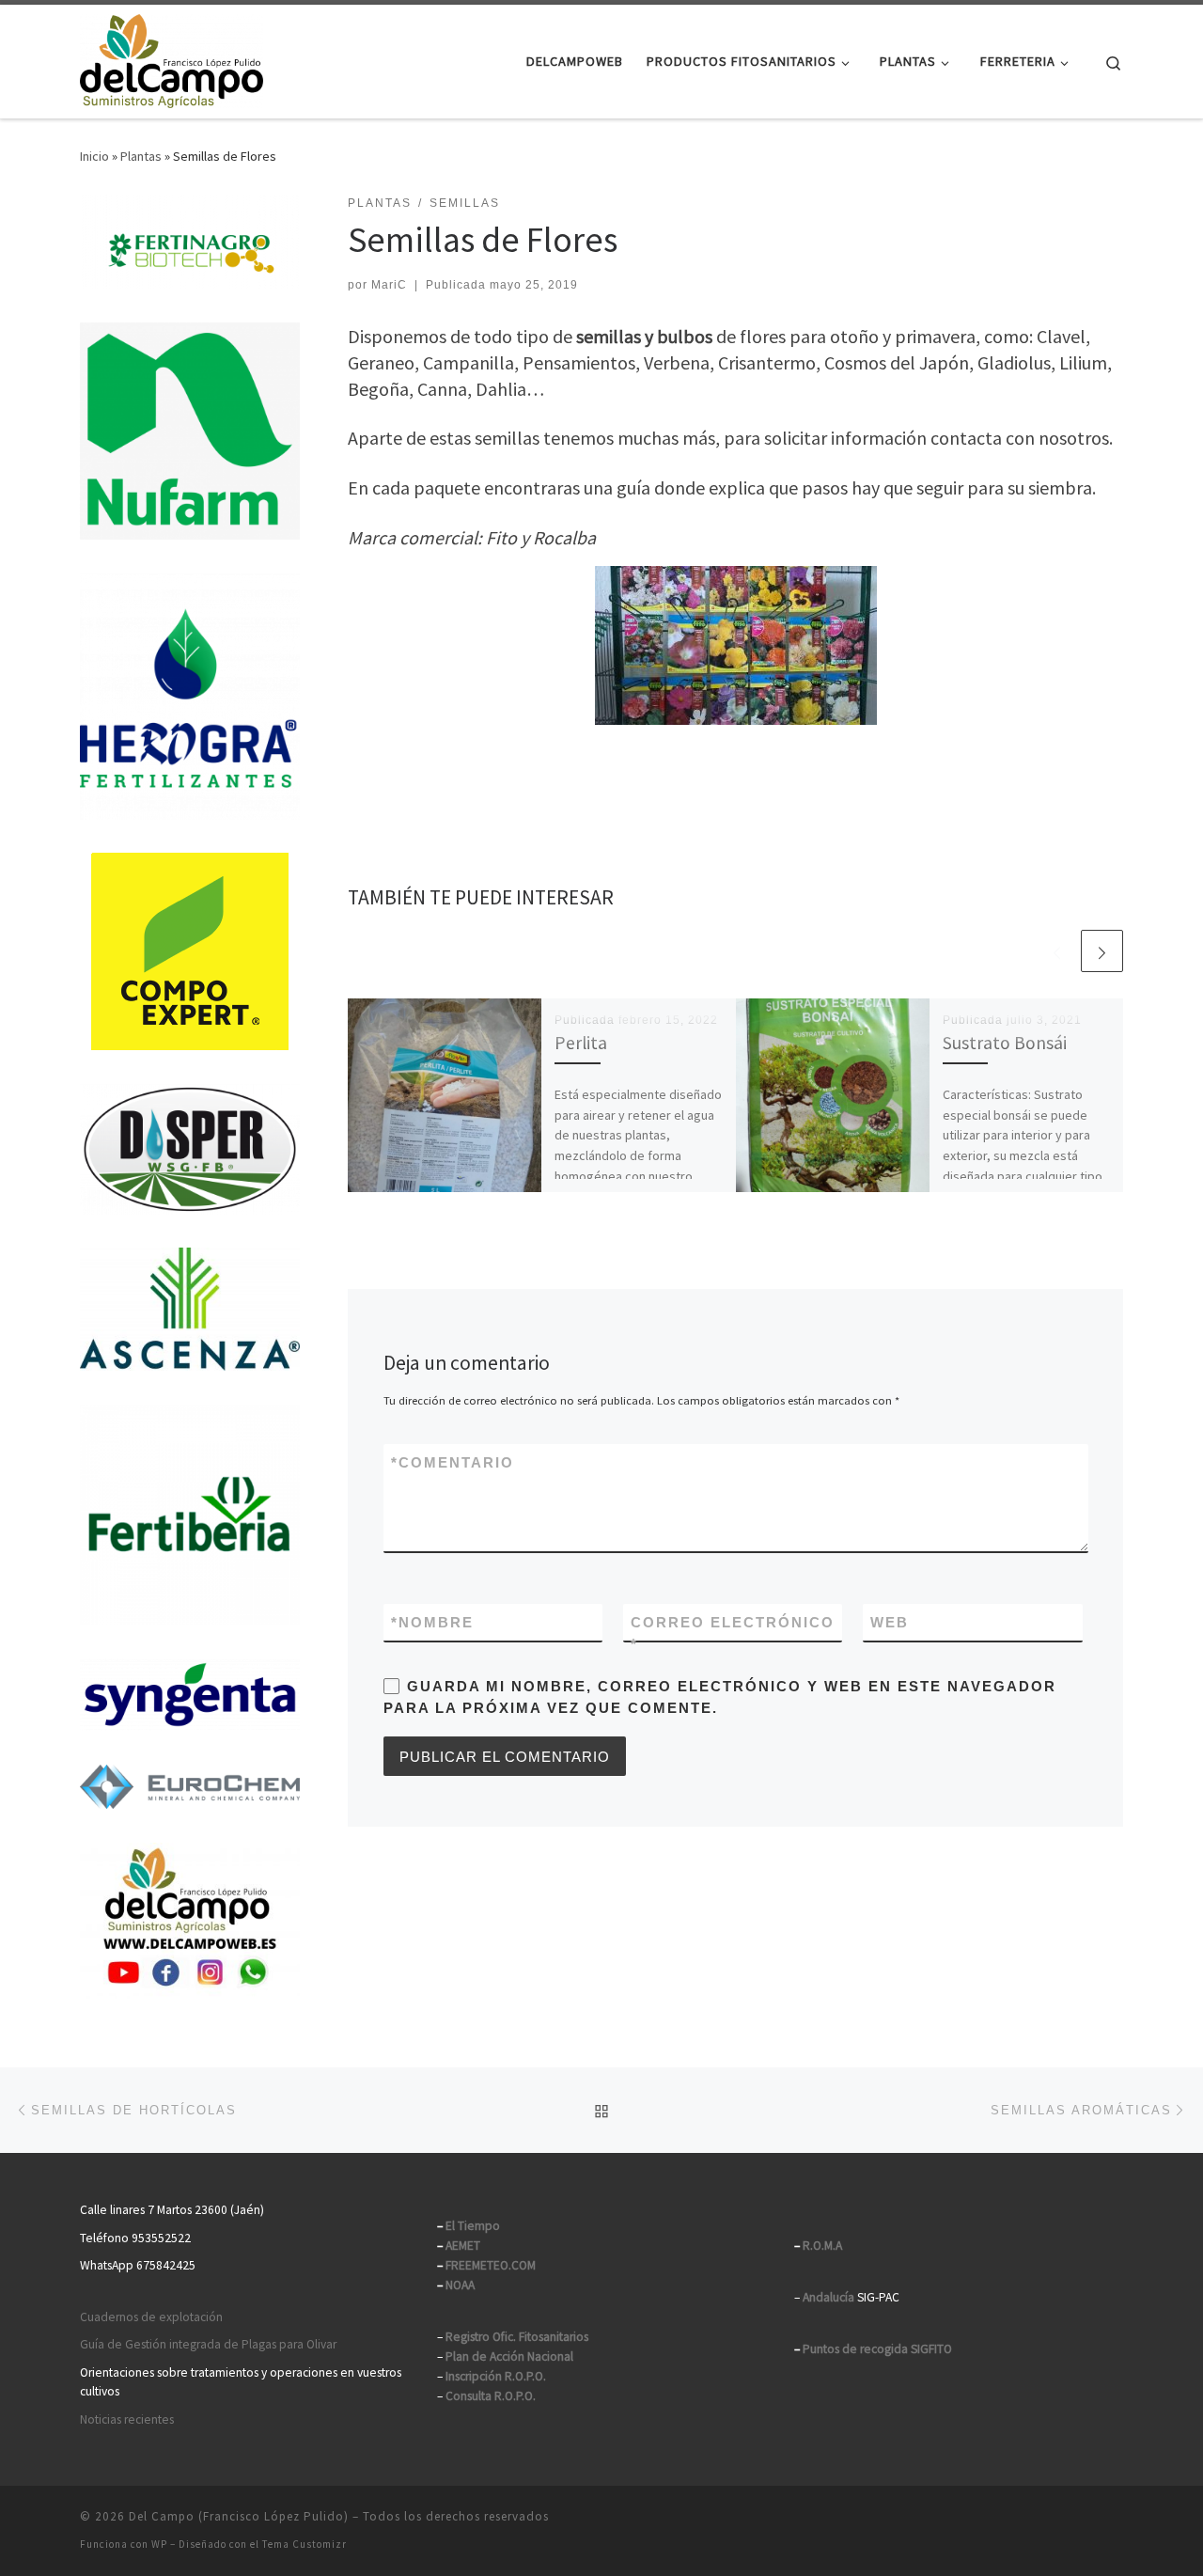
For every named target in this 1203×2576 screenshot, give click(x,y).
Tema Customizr (305, 2544)
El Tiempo (473, 2226)
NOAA (460, 2285)
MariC (389, 285)
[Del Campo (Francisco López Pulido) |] (172, 58)
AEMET (463, 2246)
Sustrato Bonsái (1005, 1043)
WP (159, 2544)
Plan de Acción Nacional (509, 2356)
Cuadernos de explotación (151, 2317)
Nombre (432, 1622)
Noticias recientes (127, 2419)
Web (890, 1622)
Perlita (581, 1043)
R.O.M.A (822, 2246)
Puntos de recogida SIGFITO (877, 2349)
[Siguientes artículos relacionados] (1102, 951)
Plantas (141, 156)
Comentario (453, 1462)
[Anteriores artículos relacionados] (1057, 951)
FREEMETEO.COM (491, 2265)
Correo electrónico (733, 1633)
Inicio (94, 156)
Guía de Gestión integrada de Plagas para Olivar (208, 2344)
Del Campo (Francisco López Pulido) (239, 2516)
